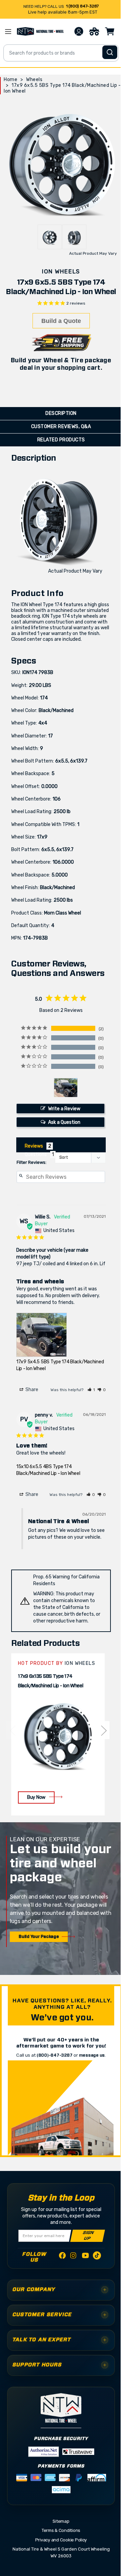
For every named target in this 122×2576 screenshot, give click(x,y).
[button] (91, 1390)
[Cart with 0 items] (110, 32)
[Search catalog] (110, 52)
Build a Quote (61, 321)
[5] (12, 1730)
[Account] (79, 32)
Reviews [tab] (34, 1146)
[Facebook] (62, 2257)
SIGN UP (88, 2236)
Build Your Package (39, 1937)
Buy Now (36, 1797)
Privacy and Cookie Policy (61, 2540)
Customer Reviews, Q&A (61, 427)
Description (61, 413)
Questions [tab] (36, 1155)
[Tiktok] (97, 2257)
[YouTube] (85, 2257)
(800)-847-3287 (55, 2055)
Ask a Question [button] (64, 1122)
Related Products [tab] (61, 440)
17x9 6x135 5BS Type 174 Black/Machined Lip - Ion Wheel (51, 1681)
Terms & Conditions (61, 2530)
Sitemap (61, 2521)
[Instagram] (74, 2257)
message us (92, 2055)
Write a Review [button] (64, 1109)
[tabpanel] (58, 1734)
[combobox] (61, 53)
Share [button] (31, 1390)
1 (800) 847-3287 (82, 6)
